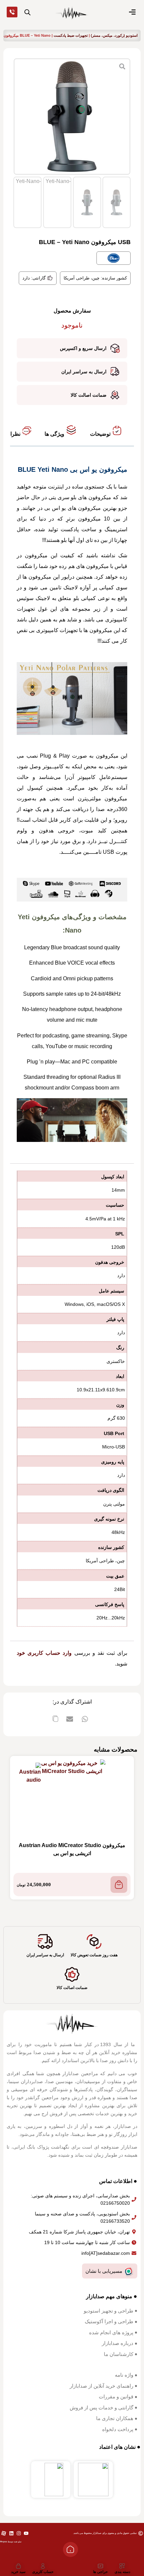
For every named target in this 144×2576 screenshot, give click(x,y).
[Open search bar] (27, 12)
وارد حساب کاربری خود (44, 1653)
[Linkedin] (11, 2533)
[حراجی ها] (100, 2566)
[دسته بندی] (122, 2566)
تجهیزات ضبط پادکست (71, 35)
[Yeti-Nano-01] (72, 117)
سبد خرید (18, 2572)
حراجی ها (100, 2572)
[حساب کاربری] (43, 2566)
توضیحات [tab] (101, 434)
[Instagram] (19, 2533)
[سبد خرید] (18, 2566)
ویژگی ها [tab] (55, 434)
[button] (85, 1719)
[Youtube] (26, 2533)
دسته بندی (122, 2572)
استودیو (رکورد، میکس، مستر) (114, 35)
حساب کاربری (43, 2572)
